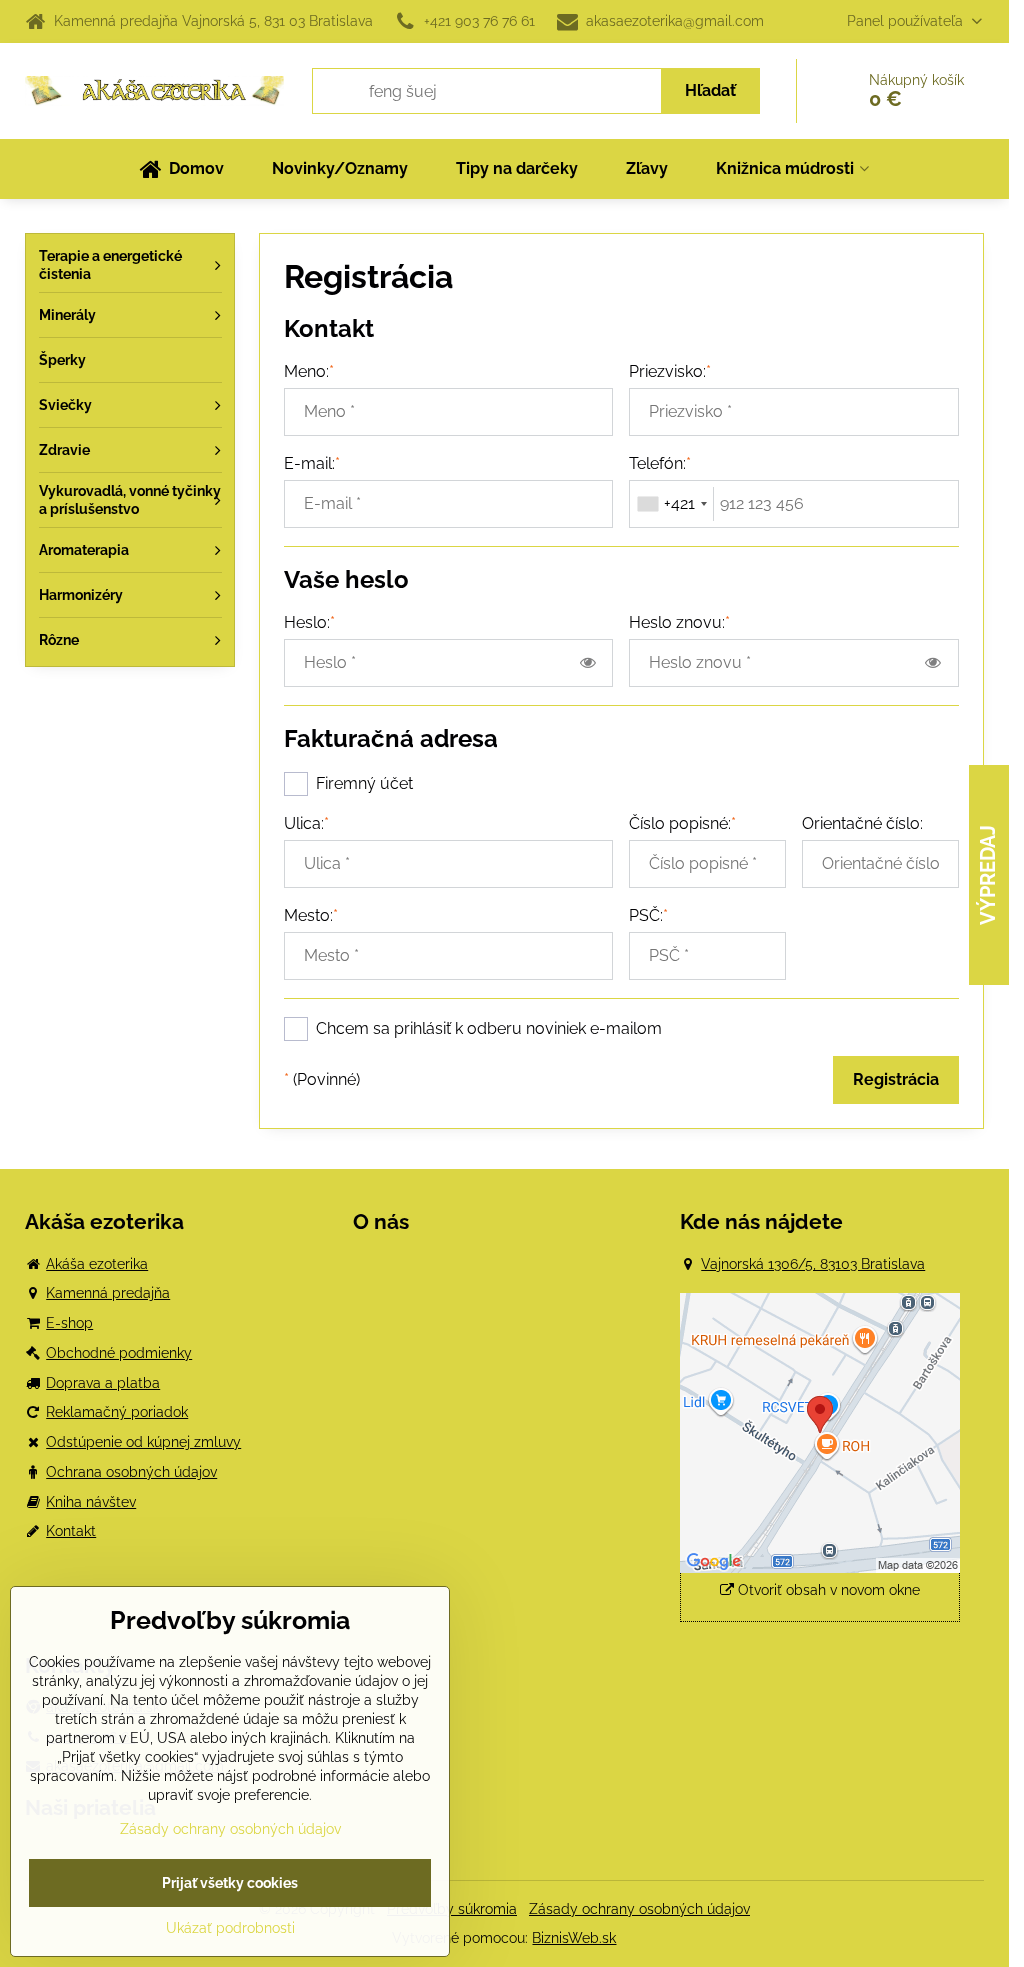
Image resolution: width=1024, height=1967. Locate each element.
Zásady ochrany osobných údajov (639, 1909)
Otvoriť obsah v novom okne (827, 1590)
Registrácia (896, 1079)
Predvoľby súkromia (452, 1909)
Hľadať (710, 90)
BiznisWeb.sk (574, 1938)
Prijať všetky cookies (230, 1883)
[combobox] (672, 504)
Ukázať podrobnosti (230, 1928)
